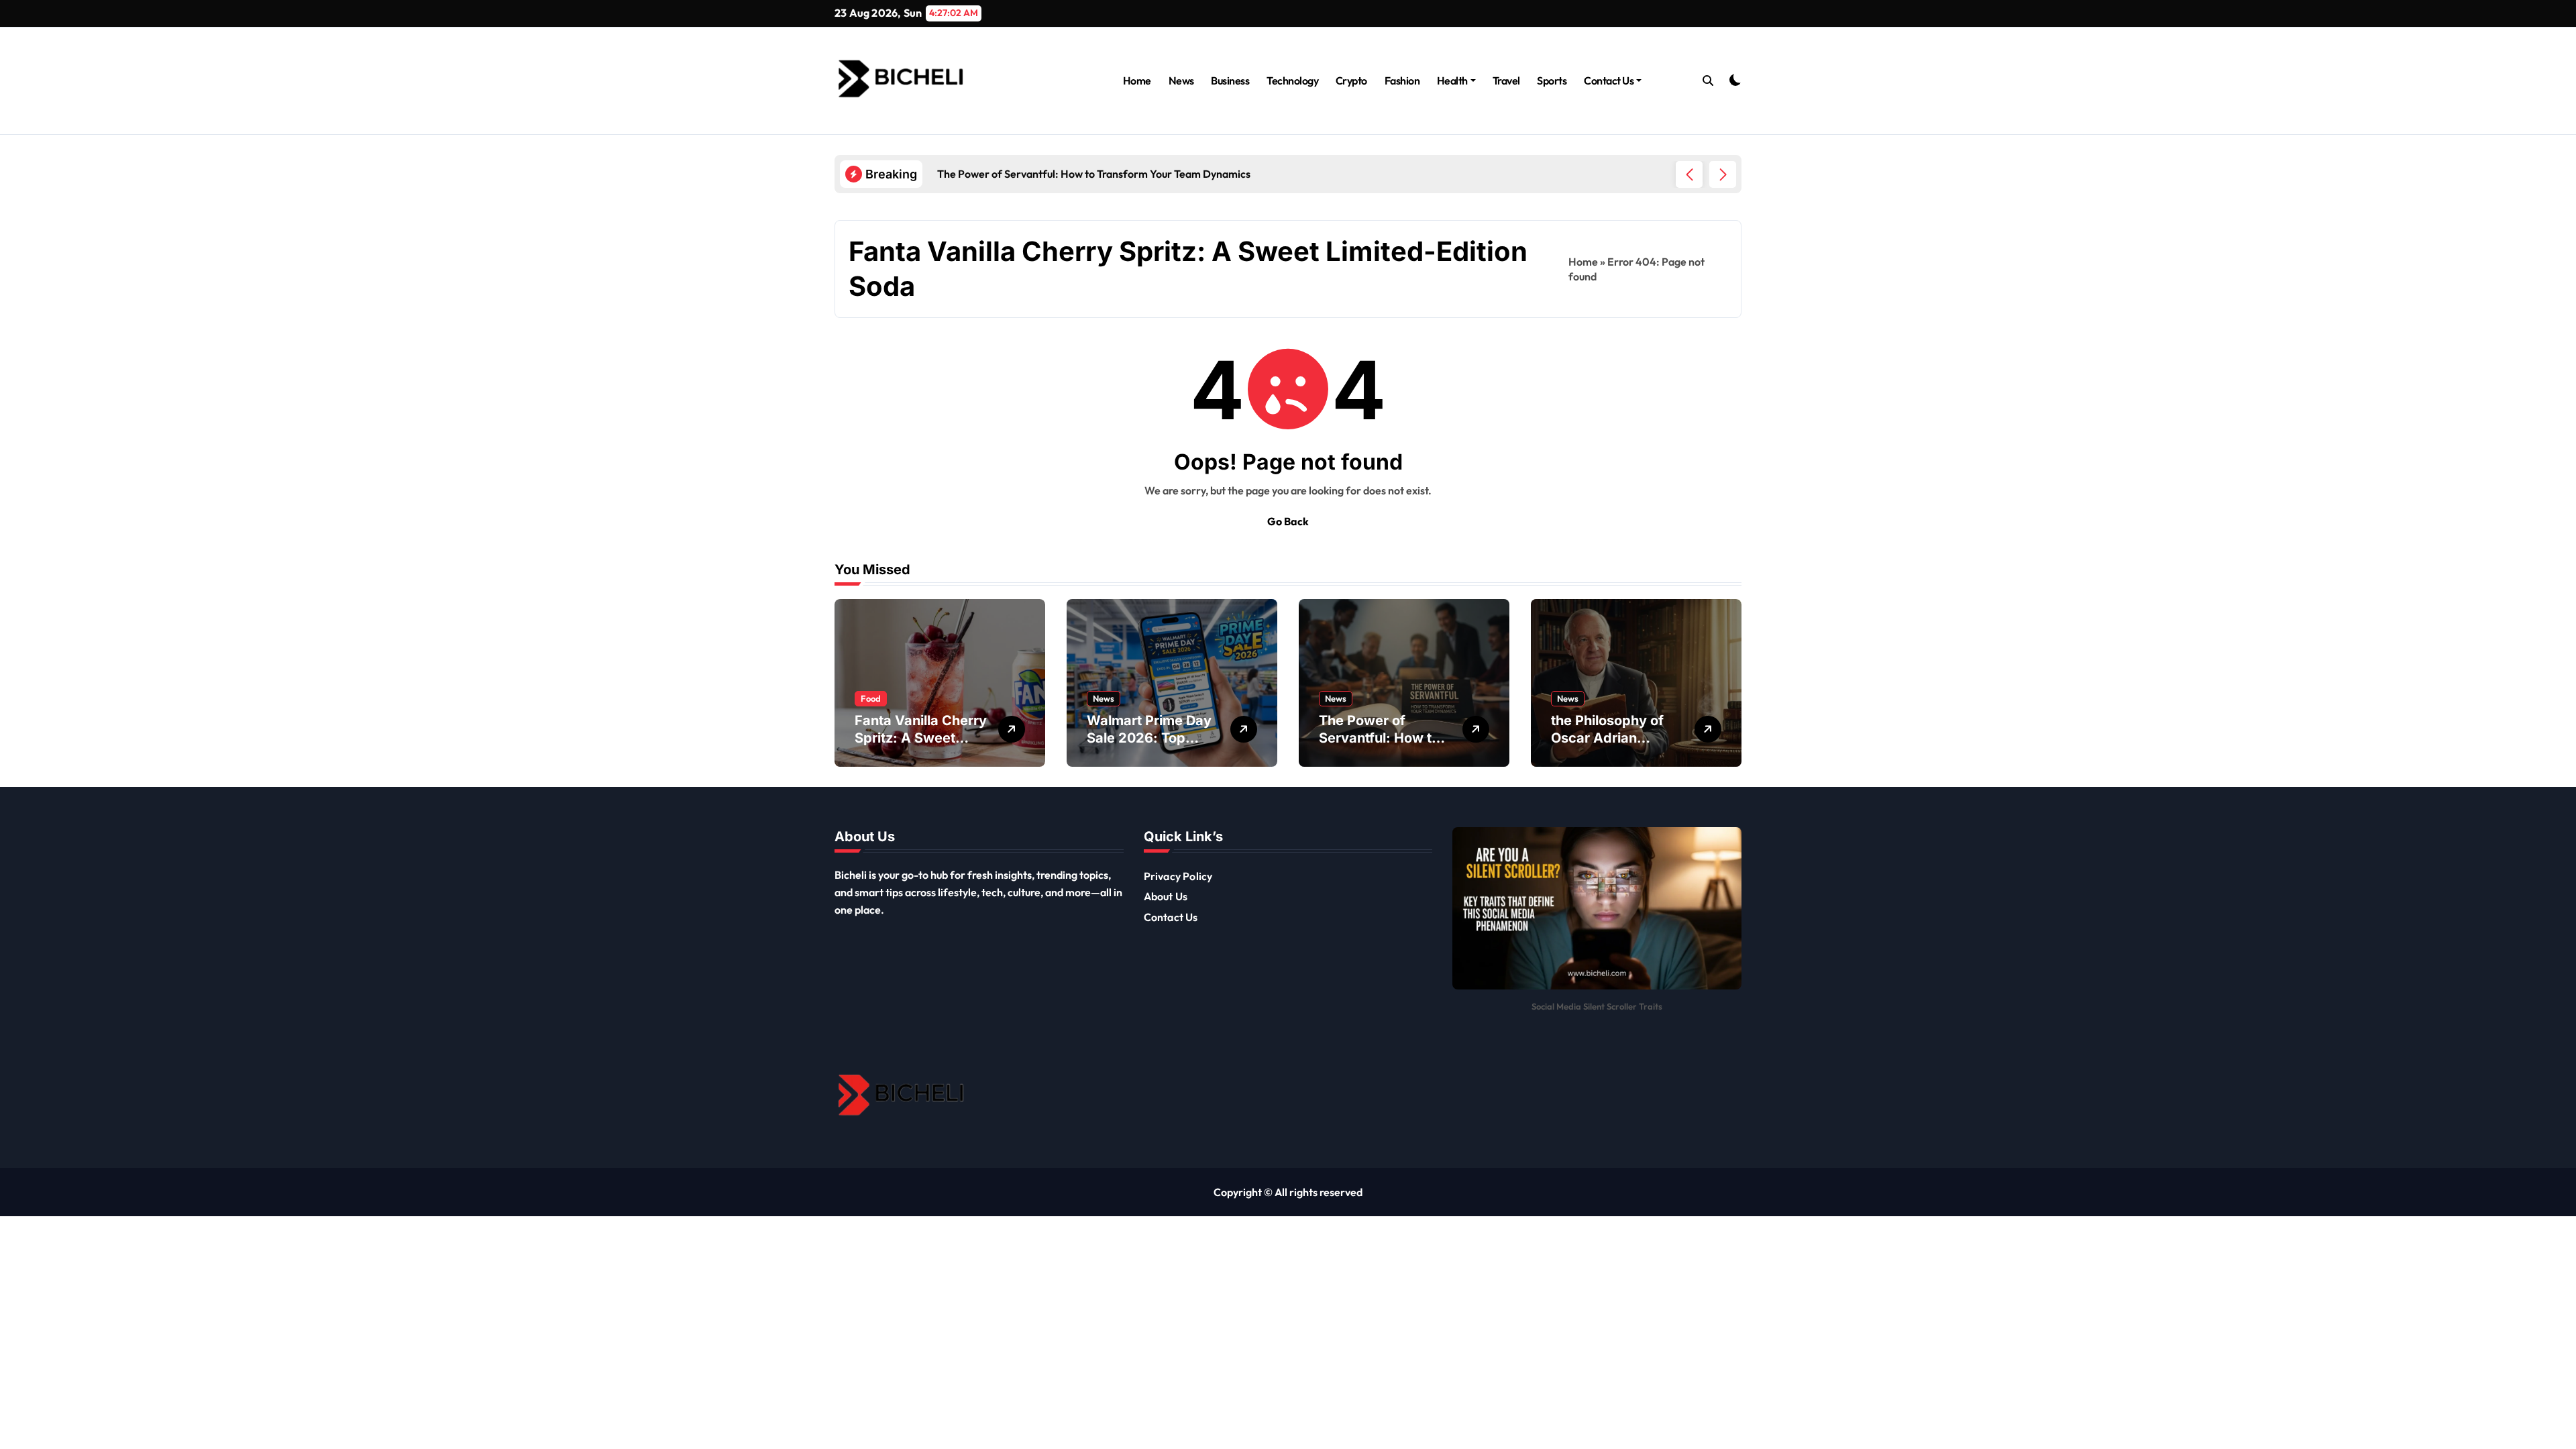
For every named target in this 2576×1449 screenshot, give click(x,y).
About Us (1166, 896)
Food (871, 698)
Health (1452, 80)
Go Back (1288, 521)
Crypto (1351, 80)
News (1181, 80)
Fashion (1402, 80)
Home (1137, 80)
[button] (1723, 174)
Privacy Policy (1178, 876)
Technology (1292, 80)
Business (1230, 80)
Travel (1506, 80)
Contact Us (1609, 80)
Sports (1552, 80)
